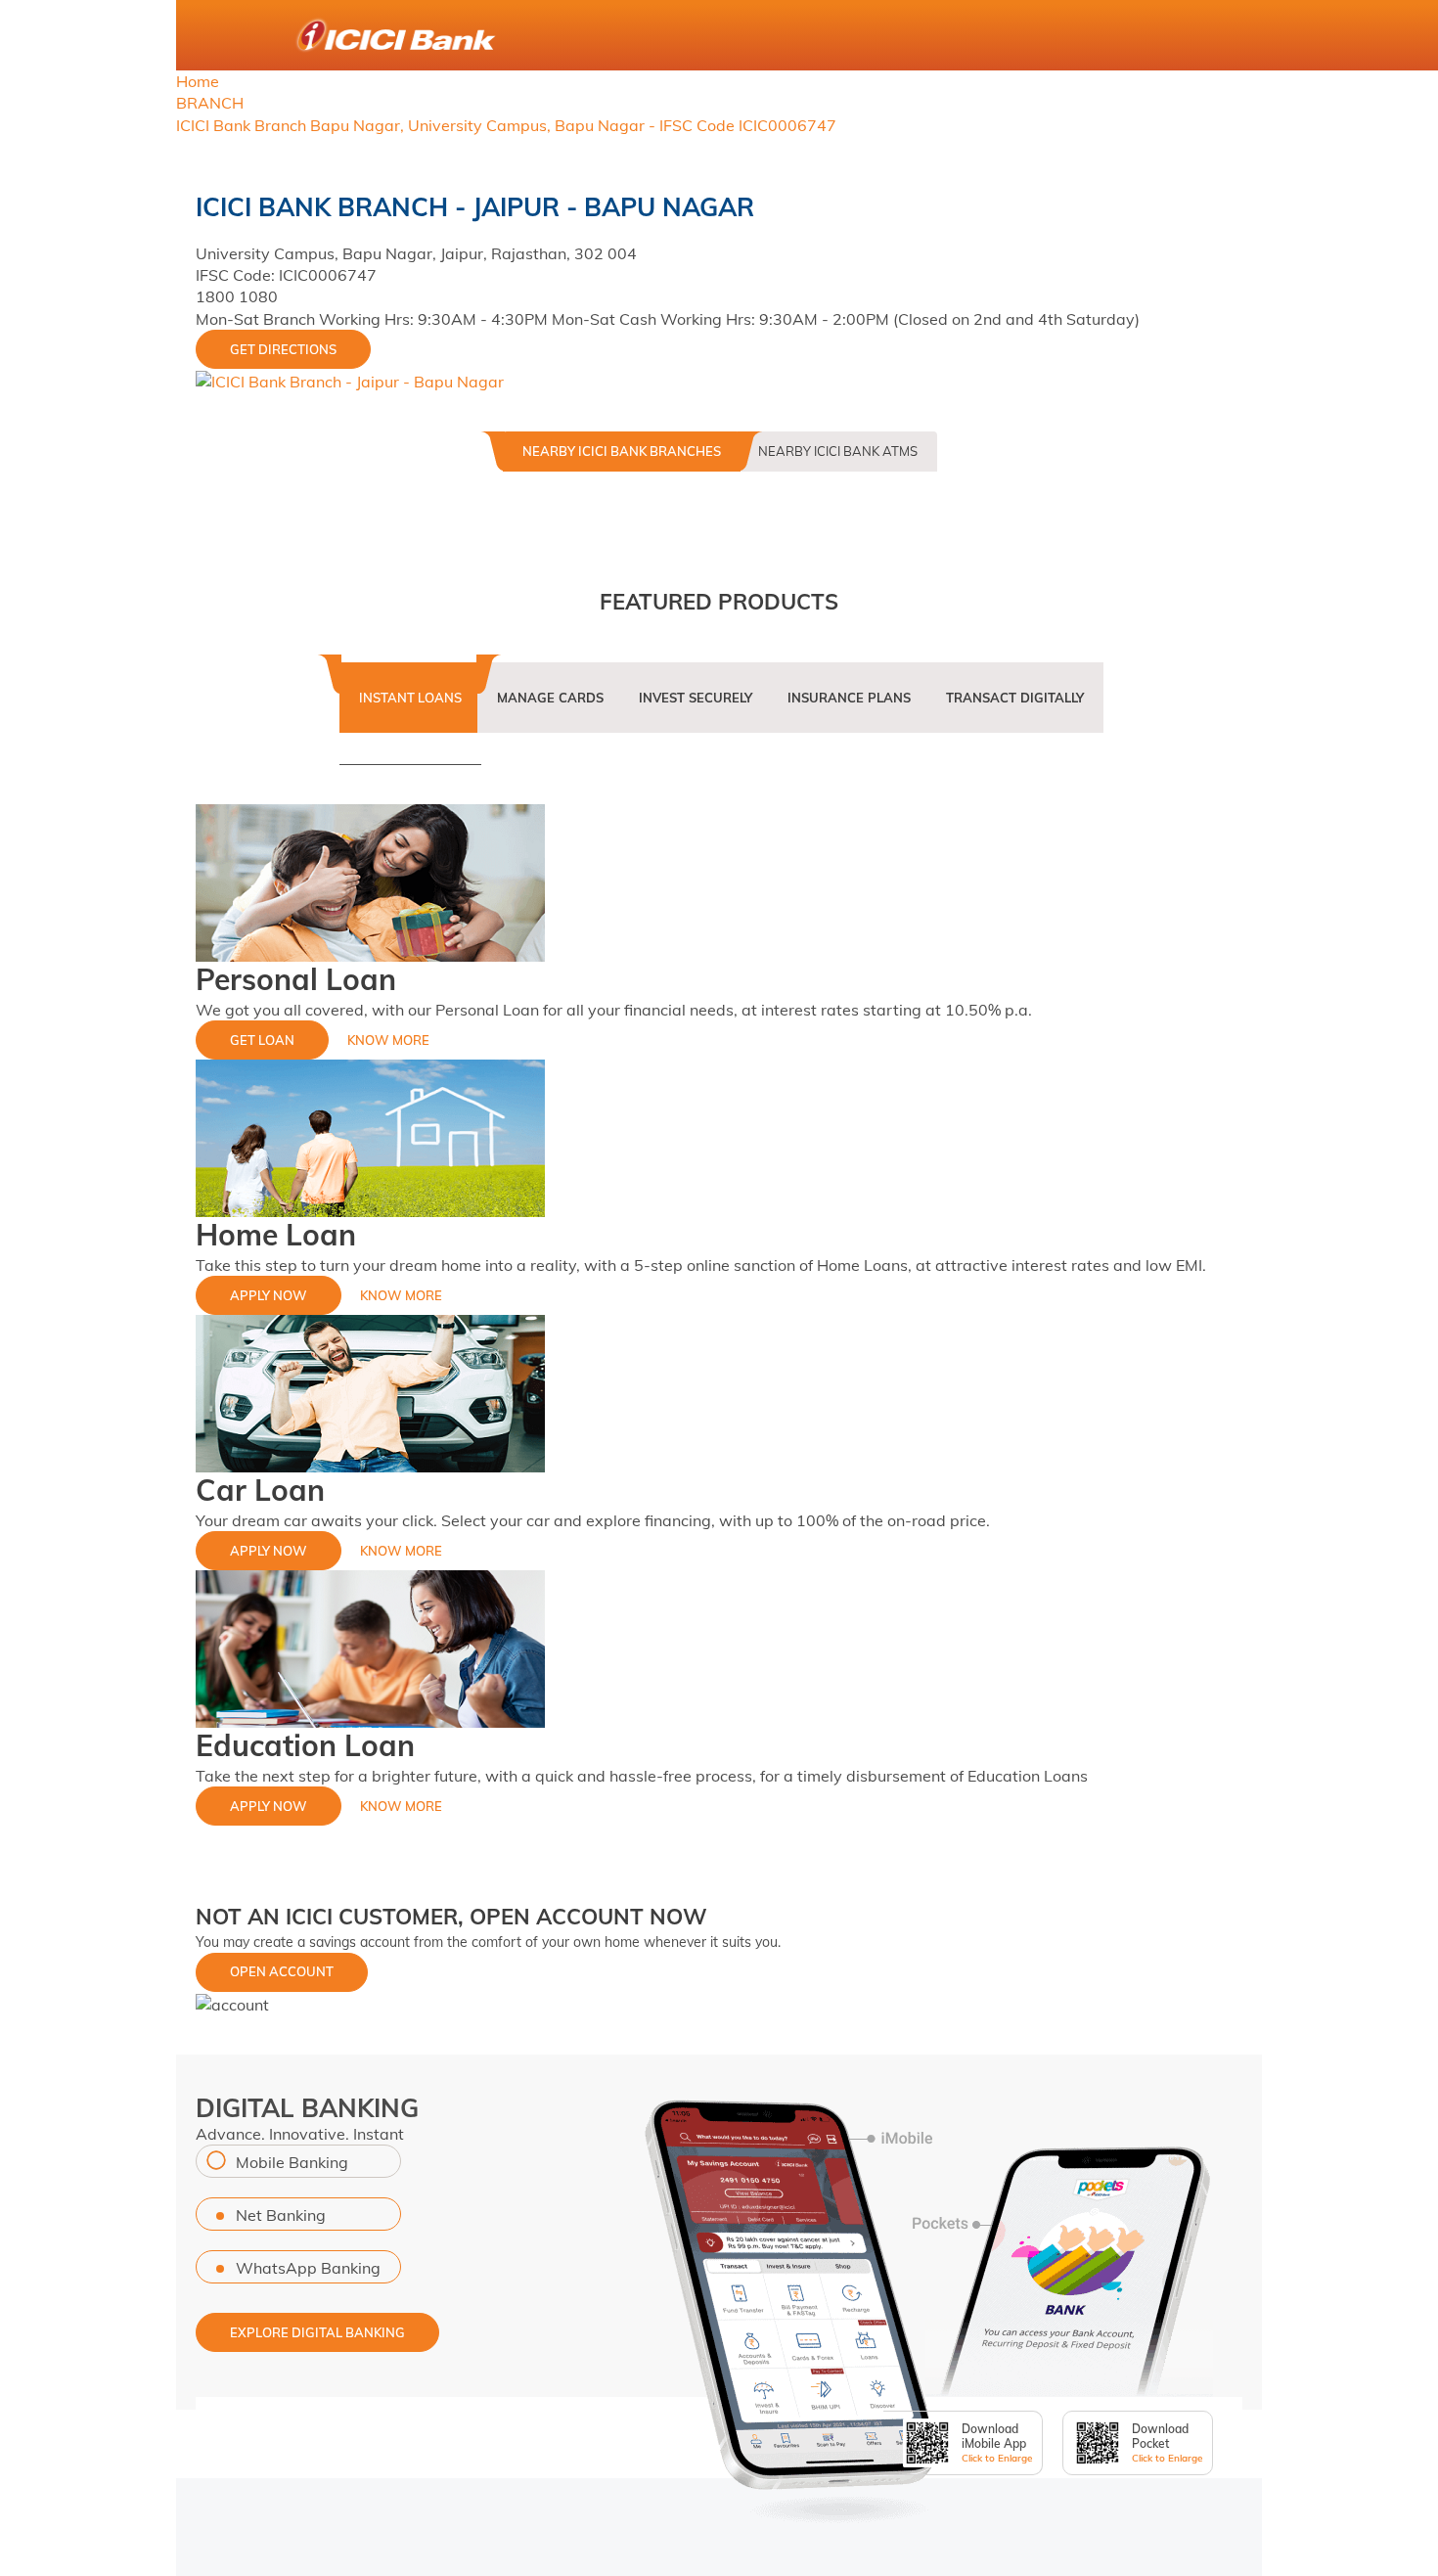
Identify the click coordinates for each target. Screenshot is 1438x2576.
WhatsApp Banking (308, 2268)
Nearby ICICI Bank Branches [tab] (622, 451)
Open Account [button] (282, 1971)
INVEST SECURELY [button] (696, 698)
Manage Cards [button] (550, 698)
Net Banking (281, 2215)
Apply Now (269, 1295)
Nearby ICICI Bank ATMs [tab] (838, 451)
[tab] (410, 710)
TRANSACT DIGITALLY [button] (1015, 698)
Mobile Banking (292, 2162)
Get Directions (283, 349)
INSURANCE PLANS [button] (849, 698)
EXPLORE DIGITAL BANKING (317, 2332)
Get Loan (262, 1040)
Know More (388, 1040)
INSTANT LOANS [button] (410, 698)
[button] (232, 2003)
